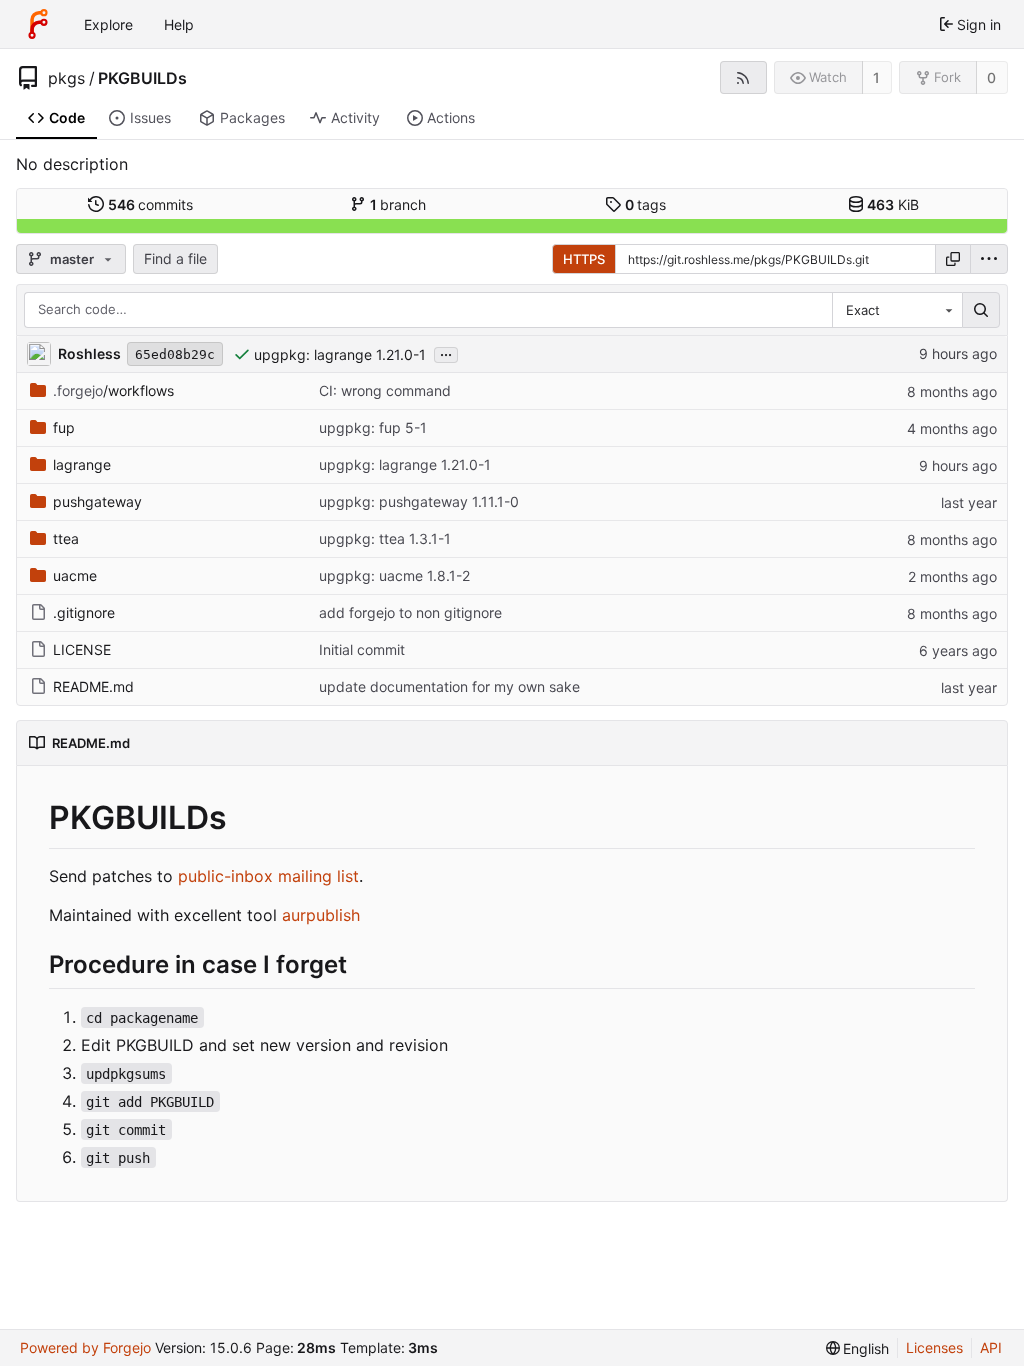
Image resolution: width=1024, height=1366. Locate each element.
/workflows (113, 390)
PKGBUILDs (142, 78)
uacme (75, 575)
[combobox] (897, 310)
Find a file (175, 258)
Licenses (934, 1347)
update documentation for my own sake (449, 686)
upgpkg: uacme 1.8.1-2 (394, 575)
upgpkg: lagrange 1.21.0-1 (340, 354)
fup (64, 427)
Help (179, 24)
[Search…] (981, 310)
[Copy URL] (953, 259)
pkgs (66, 78)
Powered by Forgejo (85, 1347)
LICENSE (82, 649)
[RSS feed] (743, 77)
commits (151, 204)
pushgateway (97, 501)
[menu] (989, 259)
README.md (93, 686)
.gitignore (84, 612)
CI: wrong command (385, 390)
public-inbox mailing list (268, 876)
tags (646, 204)
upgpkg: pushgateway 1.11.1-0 (419, 501)
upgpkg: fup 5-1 (373, 427)
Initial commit (362, 649)
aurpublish (321, 915)
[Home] (38, 24)
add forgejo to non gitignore (410, 612)
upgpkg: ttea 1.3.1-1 (385, 538)
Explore (108, 24)
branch (398, 204)
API (991, 1347)
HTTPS (584, 259)
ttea (66, 538)
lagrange (82, 464)
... (446, 353)
